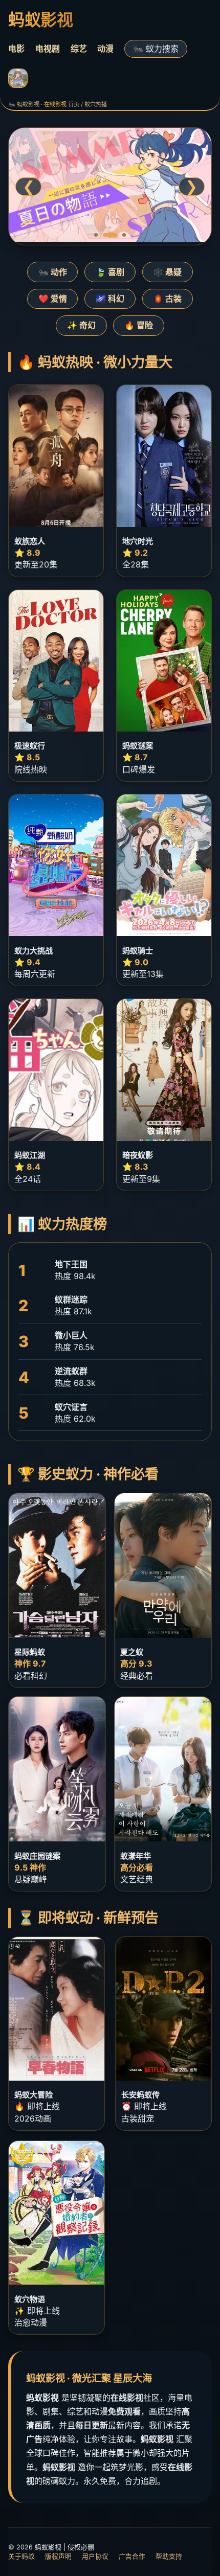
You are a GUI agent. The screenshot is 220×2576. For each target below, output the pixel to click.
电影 (16, 49)
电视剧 (48, 49)
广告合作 (132, 2556)
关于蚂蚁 (21, 2556)
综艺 (79, 49)
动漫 (105, 49)
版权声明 (58, 2556)
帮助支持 (169, 2556)
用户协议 (95, 2556)
